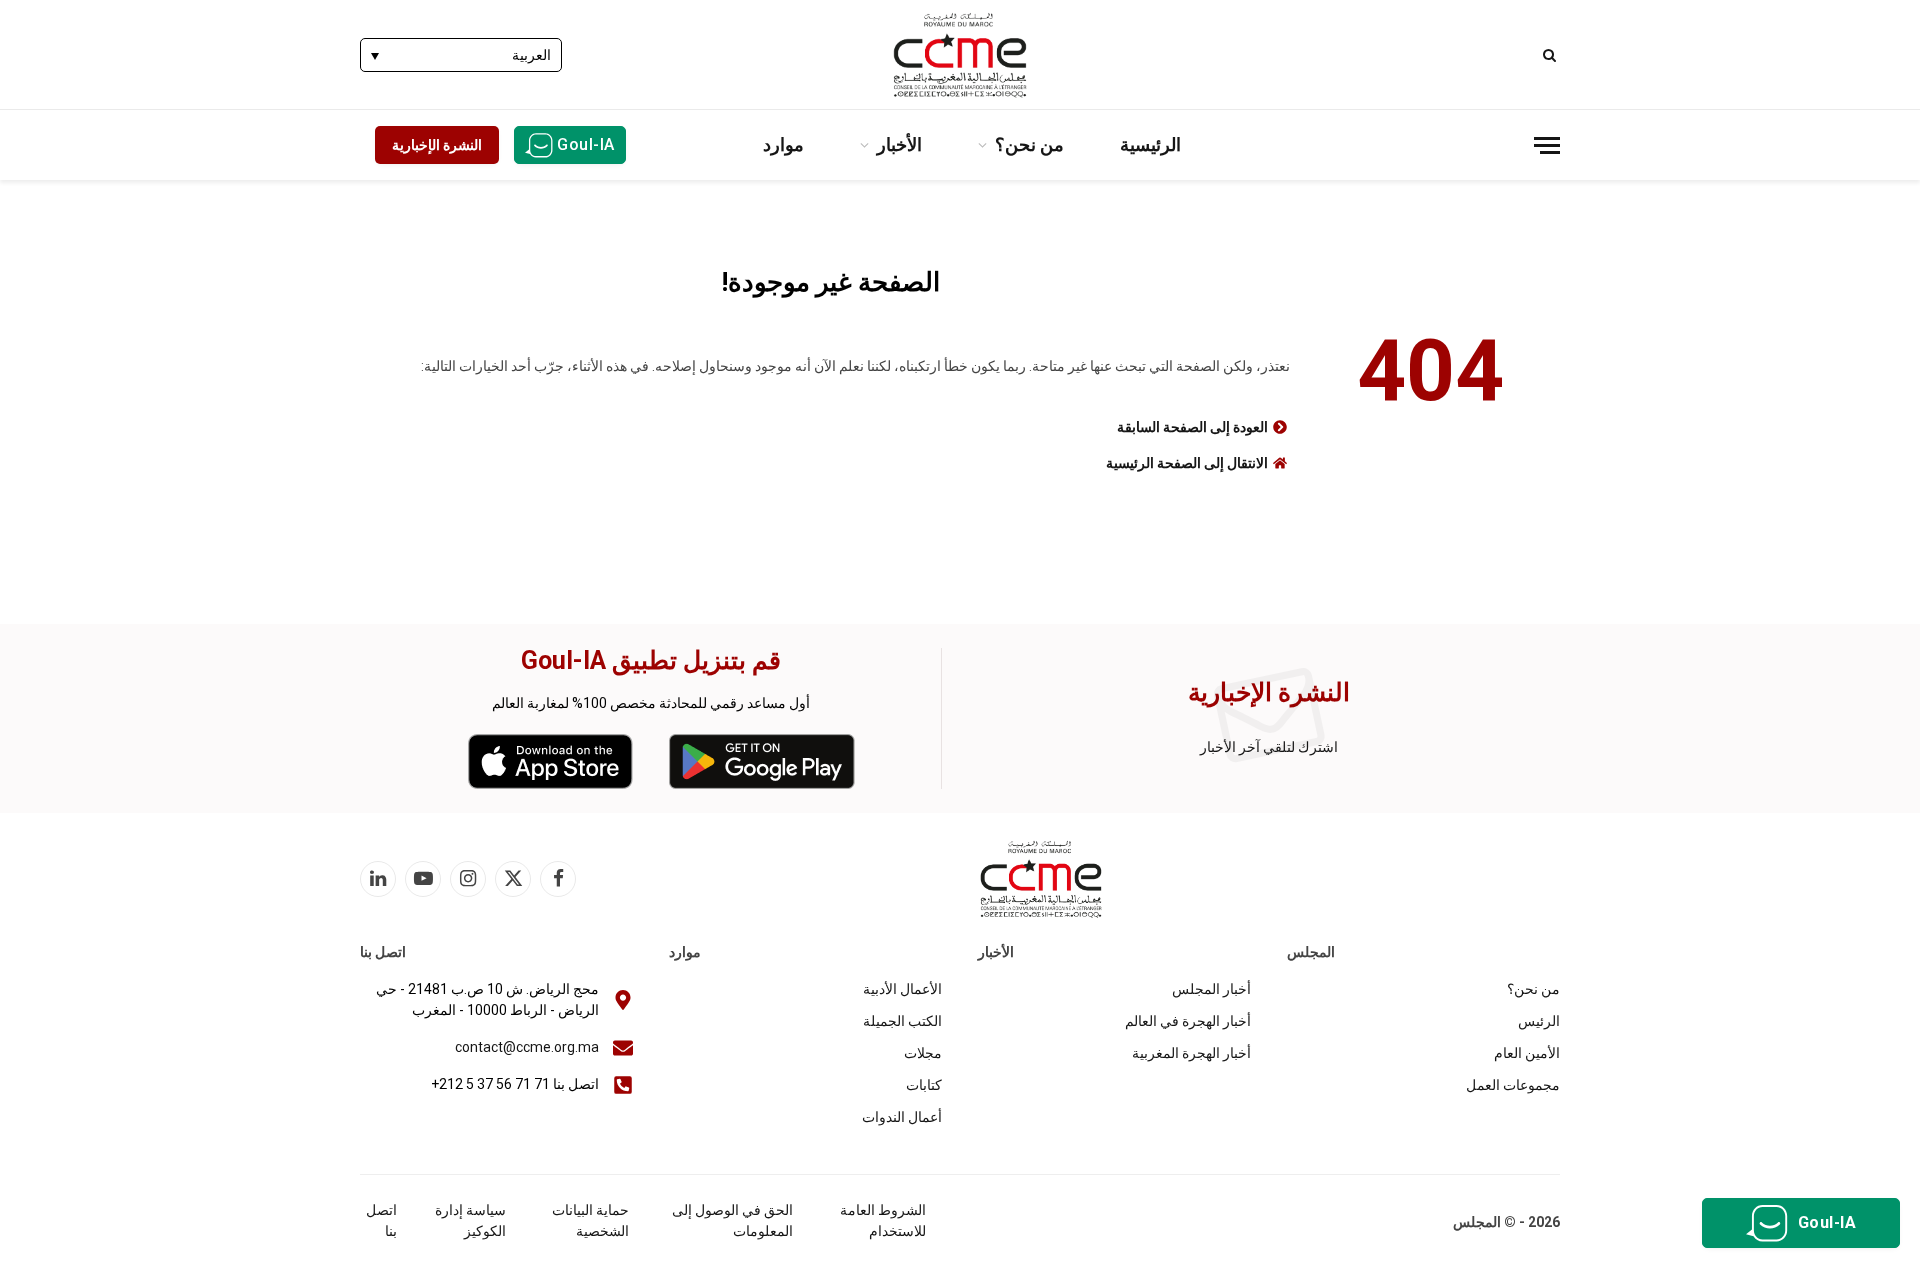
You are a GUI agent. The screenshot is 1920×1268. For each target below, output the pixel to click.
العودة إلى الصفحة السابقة (1192, 427)
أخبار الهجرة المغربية (1191, 1053)
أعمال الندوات (902, 1117)
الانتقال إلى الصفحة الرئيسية (1187, 463)
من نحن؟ (1029, 144)
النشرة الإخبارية (437, 145)
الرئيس (1539, 1021)
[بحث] (1551, 54)
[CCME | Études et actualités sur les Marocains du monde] (960, 55)
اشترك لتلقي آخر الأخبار (1269, 747)
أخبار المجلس (1211, 989)
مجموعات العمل (1513, 1085)
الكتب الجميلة (902, 1021)
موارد (783, 144)
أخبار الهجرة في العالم (1188, 1021)
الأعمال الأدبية (902, 989)
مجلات (923, 1053)
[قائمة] (1547, 145)
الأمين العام (1527, 1053)
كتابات (924, 1085)
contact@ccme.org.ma (527, 1047)
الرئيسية (1150, 144)
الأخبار (899, 144)
